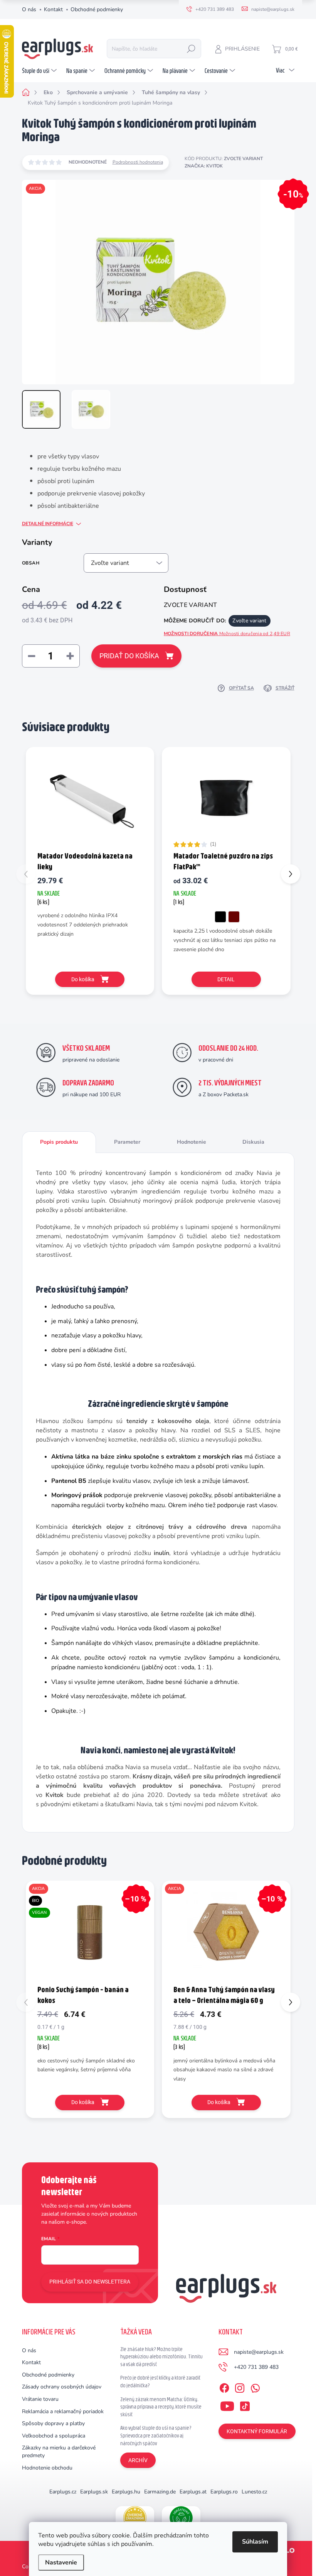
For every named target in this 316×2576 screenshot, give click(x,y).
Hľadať (191, 49)
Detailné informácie (48, 524)
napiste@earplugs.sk (259, 2352)
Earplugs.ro (224, 2492)
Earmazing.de (160, 2492)
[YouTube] (227, 2405)
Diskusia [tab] (253, 1142)
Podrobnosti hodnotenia (138, 162)
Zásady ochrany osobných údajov (62, 2387)
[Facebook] (224, 2387)
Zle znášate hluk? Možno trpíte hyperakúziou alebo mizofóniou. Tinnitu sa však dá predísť (161, 2357)
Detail (226, 979)
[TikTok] (245, 2405)
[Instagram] (240, 2387)
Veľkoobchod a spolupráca (54, 2436)
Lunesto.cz (254, 2492)
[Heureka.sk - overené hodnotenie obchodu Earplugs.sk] (135, 2518)
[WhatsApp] (255, 2387)
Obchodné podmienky (97, 9)
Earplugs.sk (94, 2492)
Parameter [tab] (127, 1142)
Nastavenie (61, 2562)
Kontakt (53, 9)
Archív (138, 2460)
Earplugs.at (193, 2492)
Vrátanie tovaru (40, 2399)
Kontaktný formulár (257, 2431)
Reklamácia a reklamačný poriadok (63, 2411)
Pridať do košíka (129, 656)
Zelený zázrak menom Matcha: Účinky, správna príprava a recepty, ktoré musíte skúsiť (161, 2407)
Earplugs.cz (63, 2492)
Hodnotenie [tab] (192, 1142)
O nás (29, 9)
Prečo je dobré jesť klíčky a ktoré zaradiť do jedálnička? (160, 2382)
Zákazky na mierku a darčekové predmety (59, 2452)
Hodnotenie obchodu (47, 2468)
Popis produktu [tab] (59, 1142)
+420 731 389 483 (256, 2367)
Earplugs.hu (126, 2492)
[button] (291, 874)
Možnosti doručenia (227, 634)
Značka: (204, 166)
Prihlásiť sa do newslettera (90, 2282)
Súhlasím (255, 2542)
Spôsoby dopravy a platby (53, 2423)
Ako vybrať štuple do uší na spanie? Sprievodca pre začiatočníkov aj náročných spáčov (156, 2435)
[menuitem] (40, 71)
